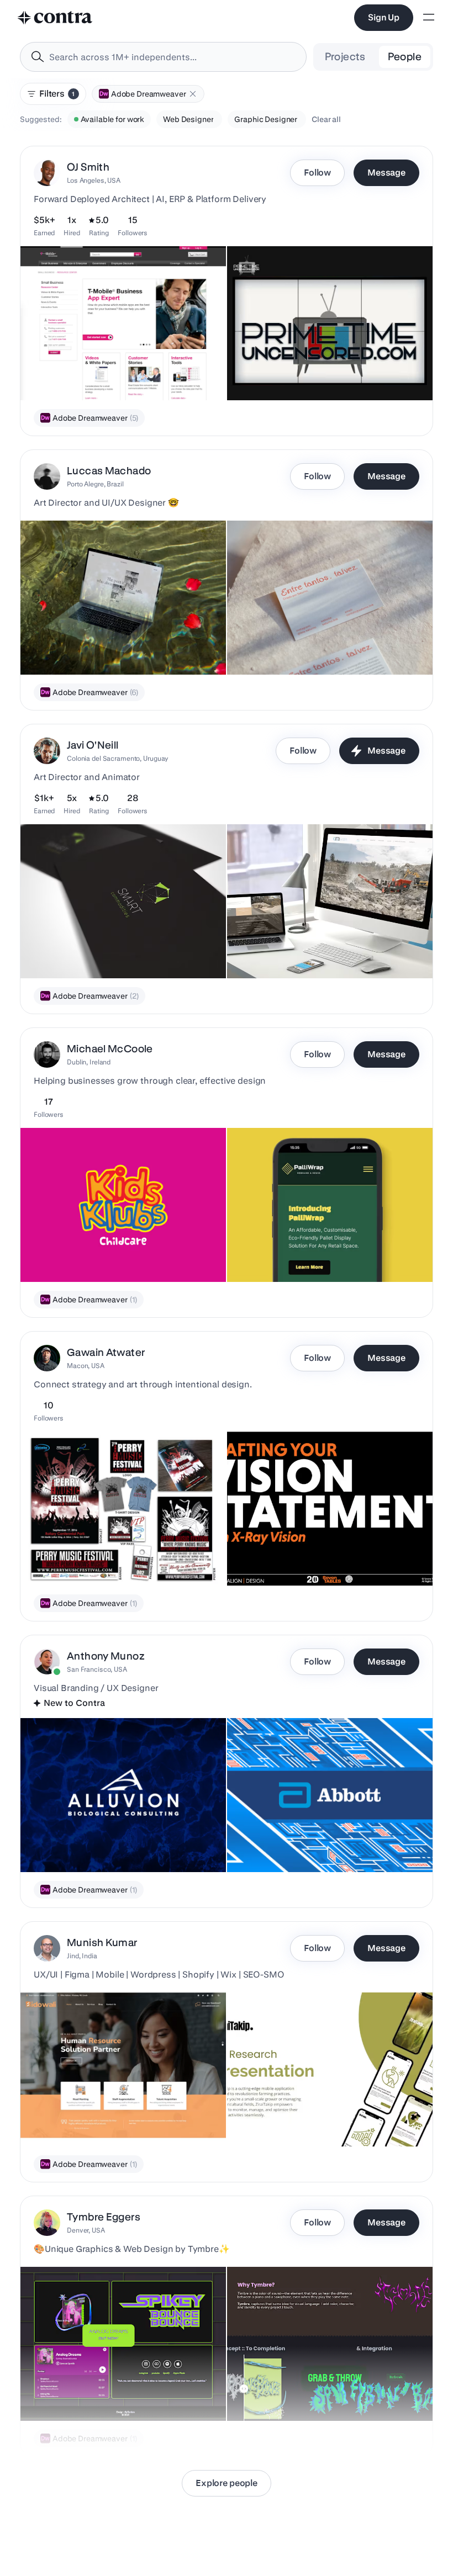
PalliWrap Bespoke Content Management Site (315, 1254)
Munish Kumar (102, 1942)
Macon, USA (86, 1366)
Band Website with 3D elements (84, 2393)
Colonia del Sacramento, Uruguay (118, 758)
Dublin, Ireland (89, 1062)
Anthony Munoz (106, 1656)
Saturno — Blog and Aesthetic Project (300, 647)
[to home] (55, 18)
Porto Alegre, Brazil (95, 484)
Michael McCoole (110, 1049)
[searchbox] (172, 57)
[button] (193, 94)
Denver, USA (86, 2230)
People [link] (405, 57)
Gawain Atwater (106, 1352)
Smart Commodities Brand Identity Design (102, 951)
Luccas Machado (109, 471)
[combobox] (163, 57)
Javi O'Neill (93, 745)
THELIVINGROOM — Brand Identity (90, 647)
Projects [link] (345, 57)
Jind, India (82, 1956)
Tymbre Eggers (104, 2217)
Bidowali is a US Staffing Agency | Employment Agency (87, 2113)
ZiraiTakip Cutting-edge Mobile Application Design (325, 2119)
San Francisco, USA (97, 1669)
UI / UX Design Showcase (279, 951)
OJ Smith (88, 167)
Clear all (326, 119)
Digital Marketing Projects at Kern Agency (102, 373)
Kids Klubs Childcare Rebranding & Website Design (120, 1254)
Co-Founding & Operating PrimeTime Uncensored (322, 373)
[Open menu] (429, 18)
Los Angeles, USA (94, 180)
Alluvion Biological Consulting (81, 1844)
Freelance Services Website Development (308, 2393)
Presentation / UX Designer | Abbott (297, 1844)
